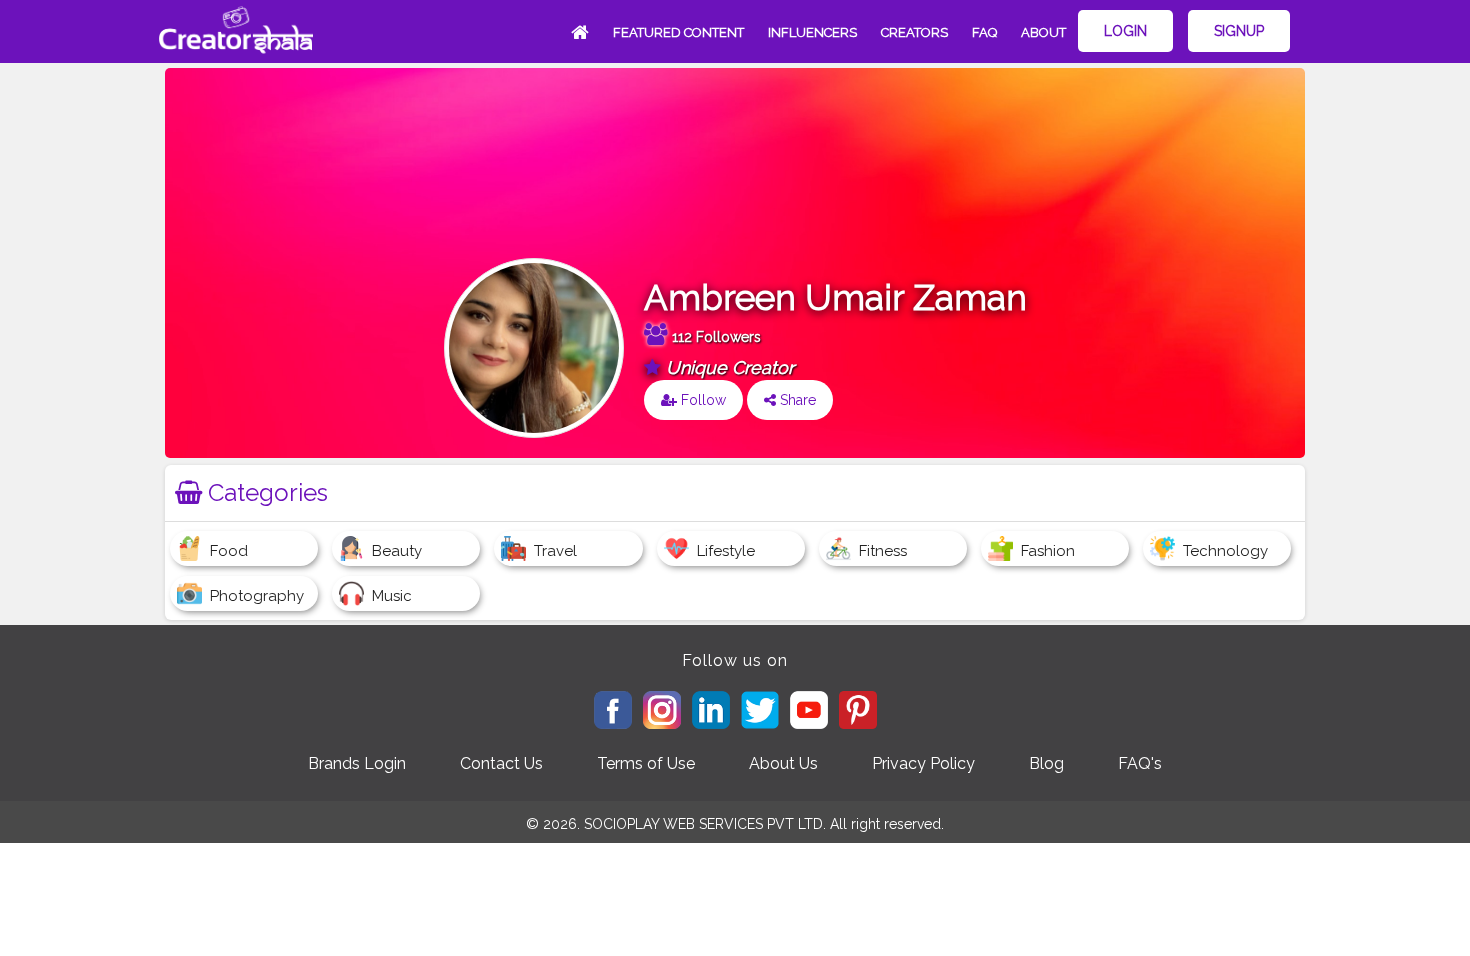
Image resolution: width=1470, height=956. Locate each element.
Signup (1239, 31)
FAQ (984, 32)
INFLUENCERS (812, 32)
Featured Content (678, 32)
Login (1125, 31)
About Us (783, 763)
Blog (1046, 763)
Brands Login (357, 763)
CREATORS (914, 32)
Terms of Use (646, 763)
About (1043, 32)
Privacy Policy (923, 763)
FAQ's (1140, 763)
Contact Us (501, 763)
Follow (701, 400)
